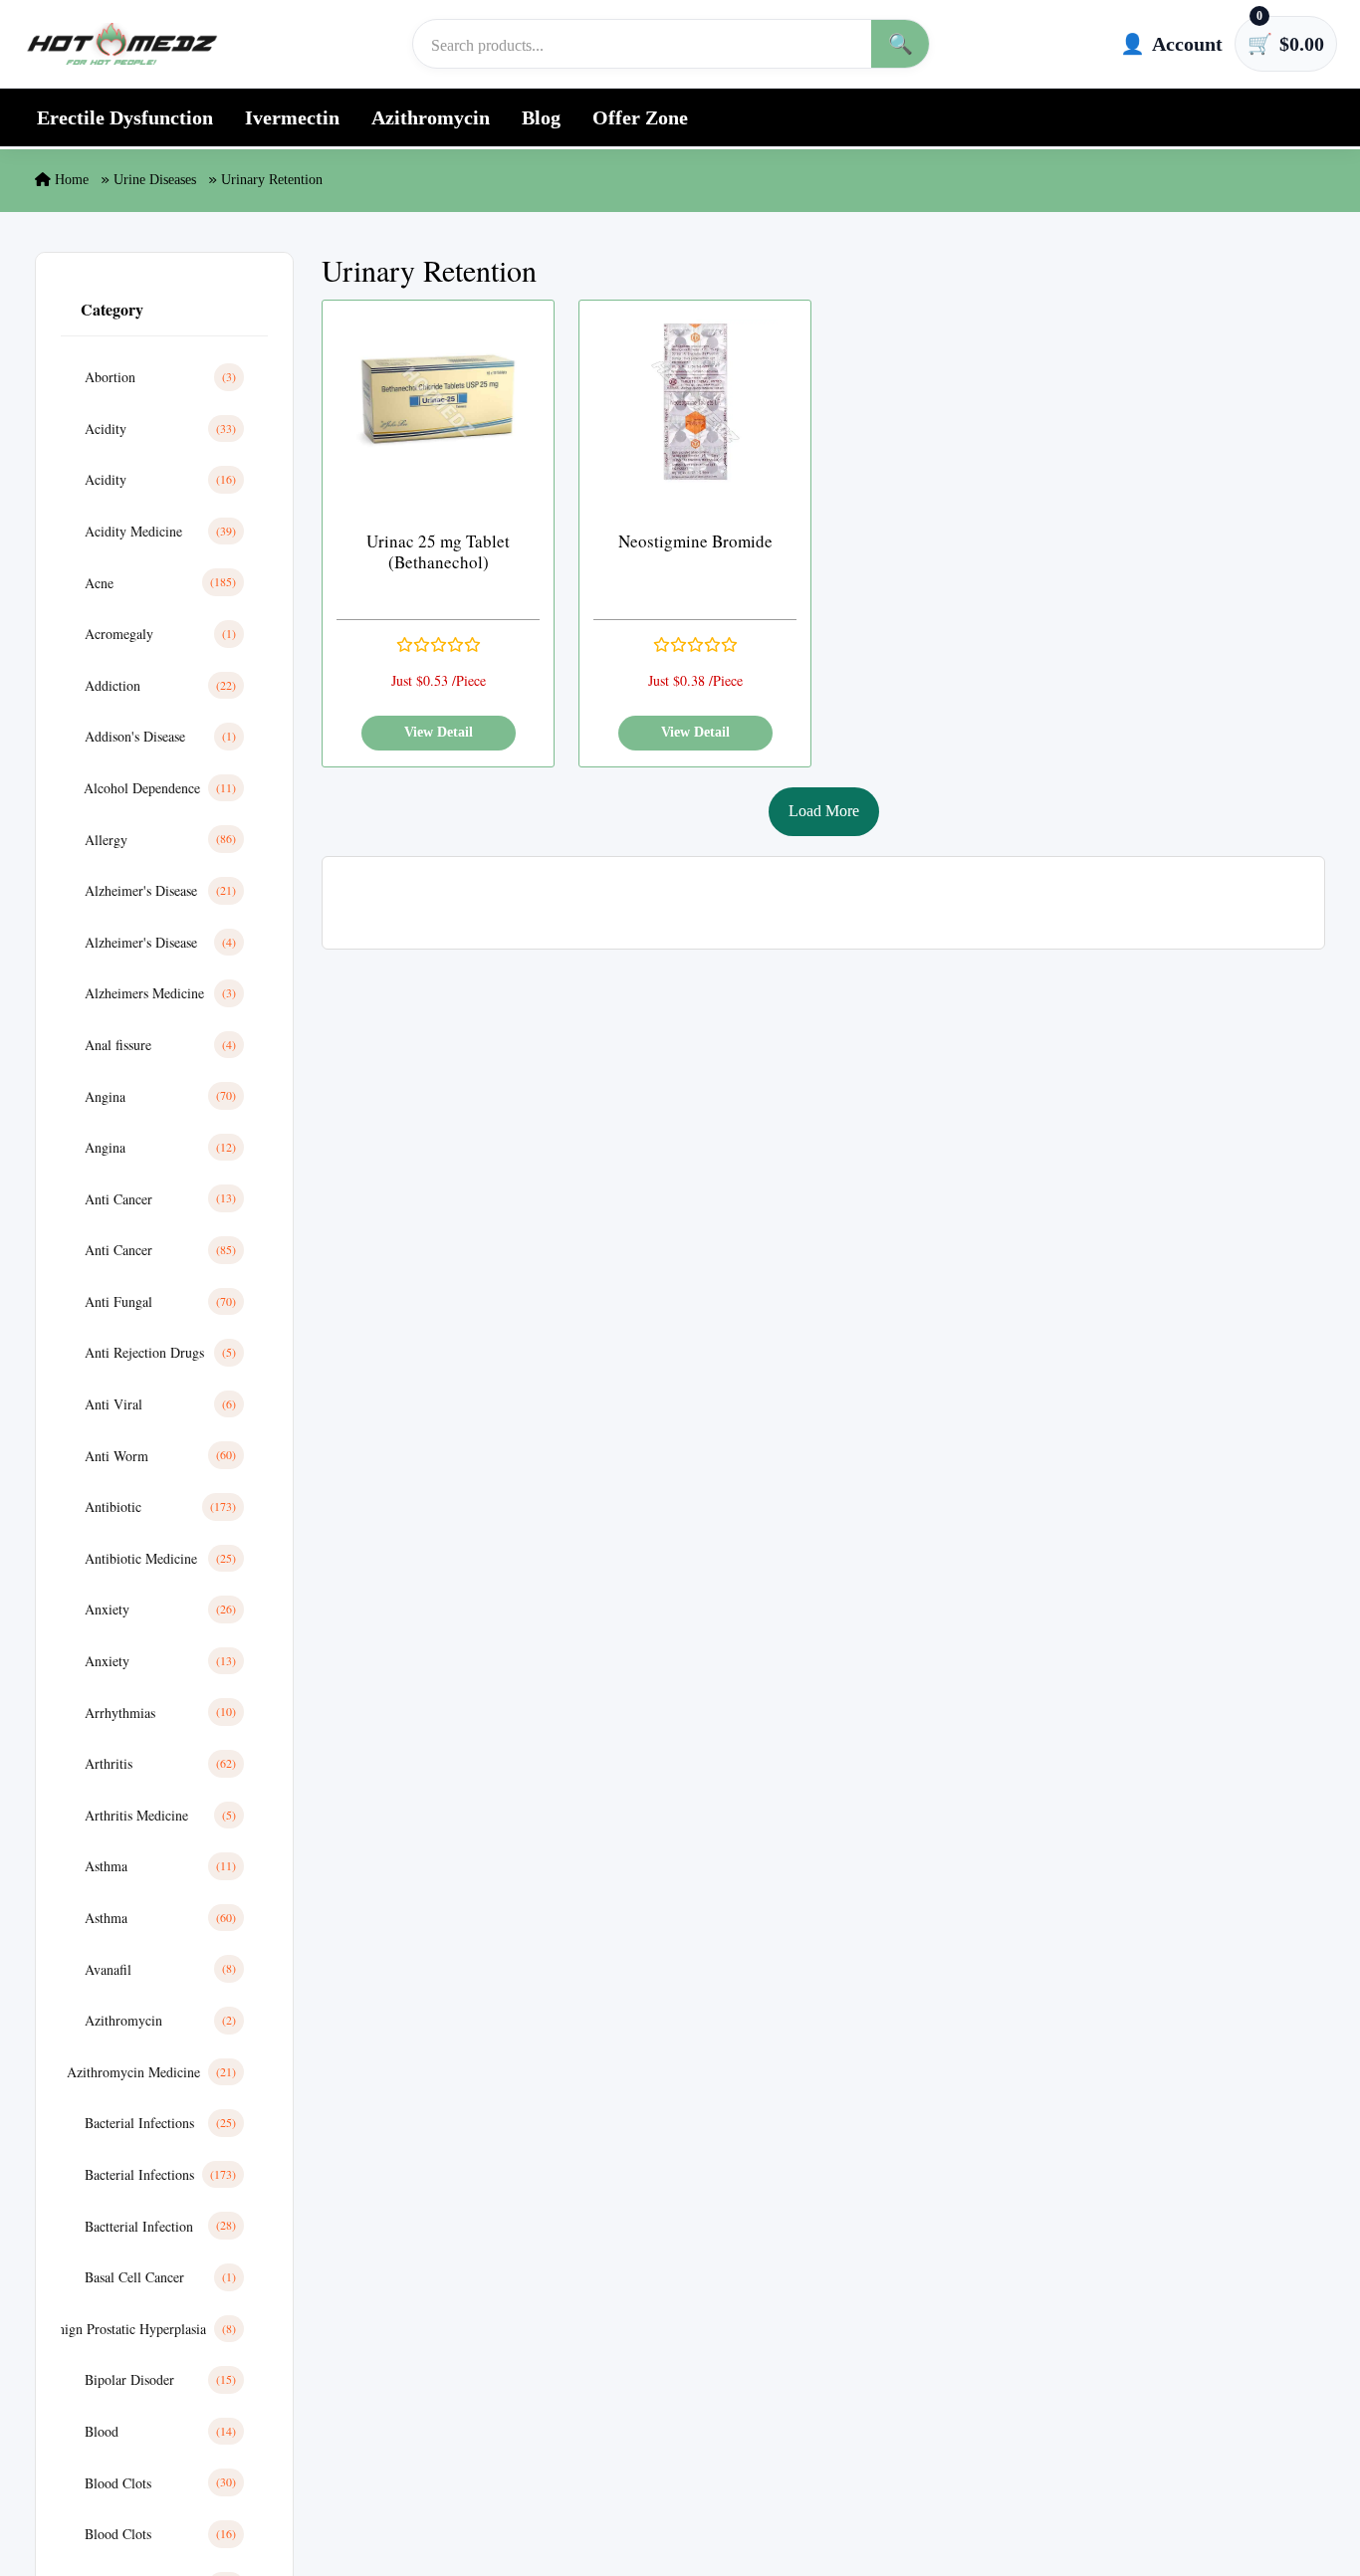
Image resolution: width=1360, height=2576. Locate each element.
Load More (824, 811)
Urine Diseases (155, 180)
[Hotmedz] (122, 44)
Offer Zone (640, 117)
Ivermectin (292, 117)
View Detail (439, 732)
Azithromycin (431, 117)
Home (70, 180)
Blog (541, 117)
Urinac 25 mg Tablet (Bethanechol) (438, 552)
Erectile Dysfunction (125, 117)
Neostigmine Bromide (695, 541)
